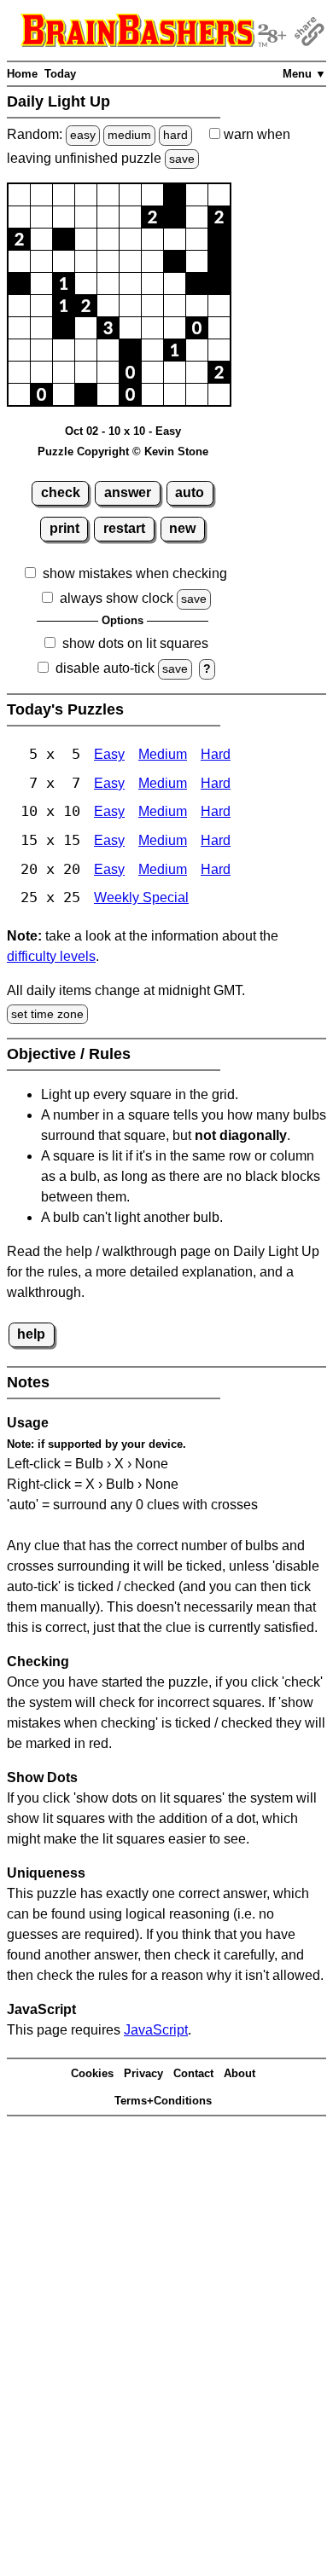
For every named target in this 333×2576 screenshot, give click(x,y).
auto (190, 492)
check (61, 492)
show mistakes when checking (135, 573)
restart (124, 528)
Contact (193, 2073)
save (182, 159)
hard (175, 135)
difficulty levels (51, 956)
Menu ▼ (304, 74)
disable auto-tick (105, 668)
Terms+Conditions (163, 2101)
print (64, 528)
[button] (19, 195)
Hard (216, 754)
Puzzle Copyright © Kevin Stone (123, 452)
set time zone (47, 1014)
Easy (109, 754)
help (31, 1334)
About (240, 2073)
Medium (163, 754)
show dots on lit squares (135, 643)
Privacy (143, 2073)
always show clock (117, 598)
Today (60, 74)
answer (128, 492)
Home (22, 74)
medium (129, 135)
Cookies (92, 2073)
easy (83, 135)
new (182, 528)
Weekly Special (141, 897)
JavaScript (156, 2030)
